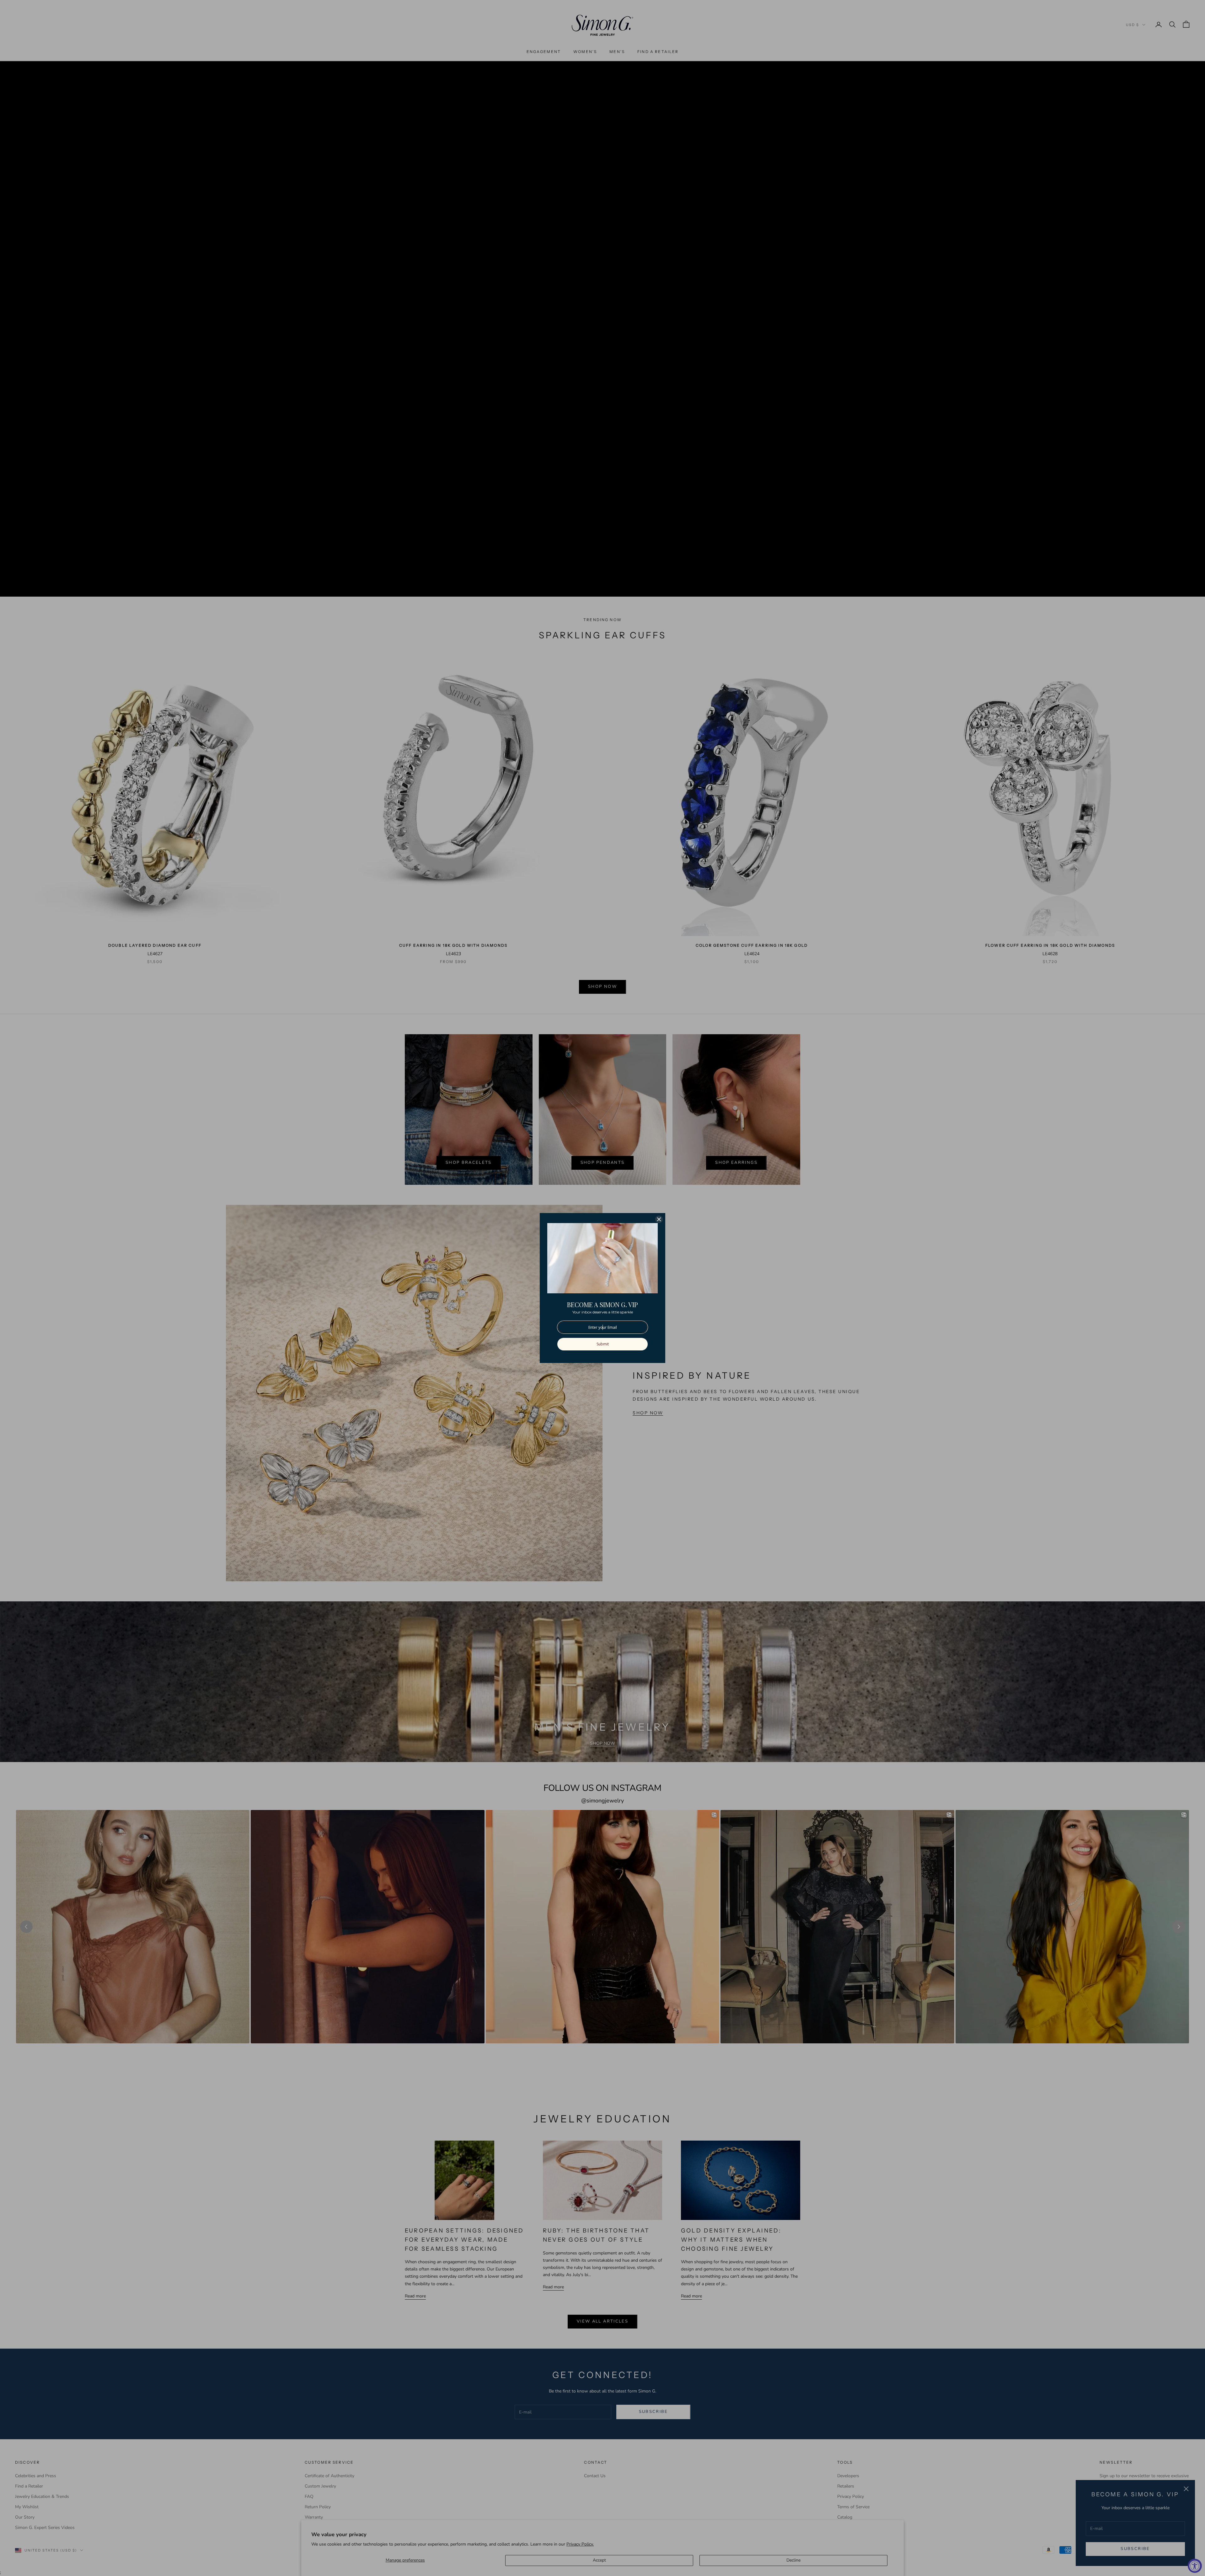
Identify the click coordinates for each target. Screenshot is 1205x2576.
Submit (603, 1344)
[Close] (659, 1219)
